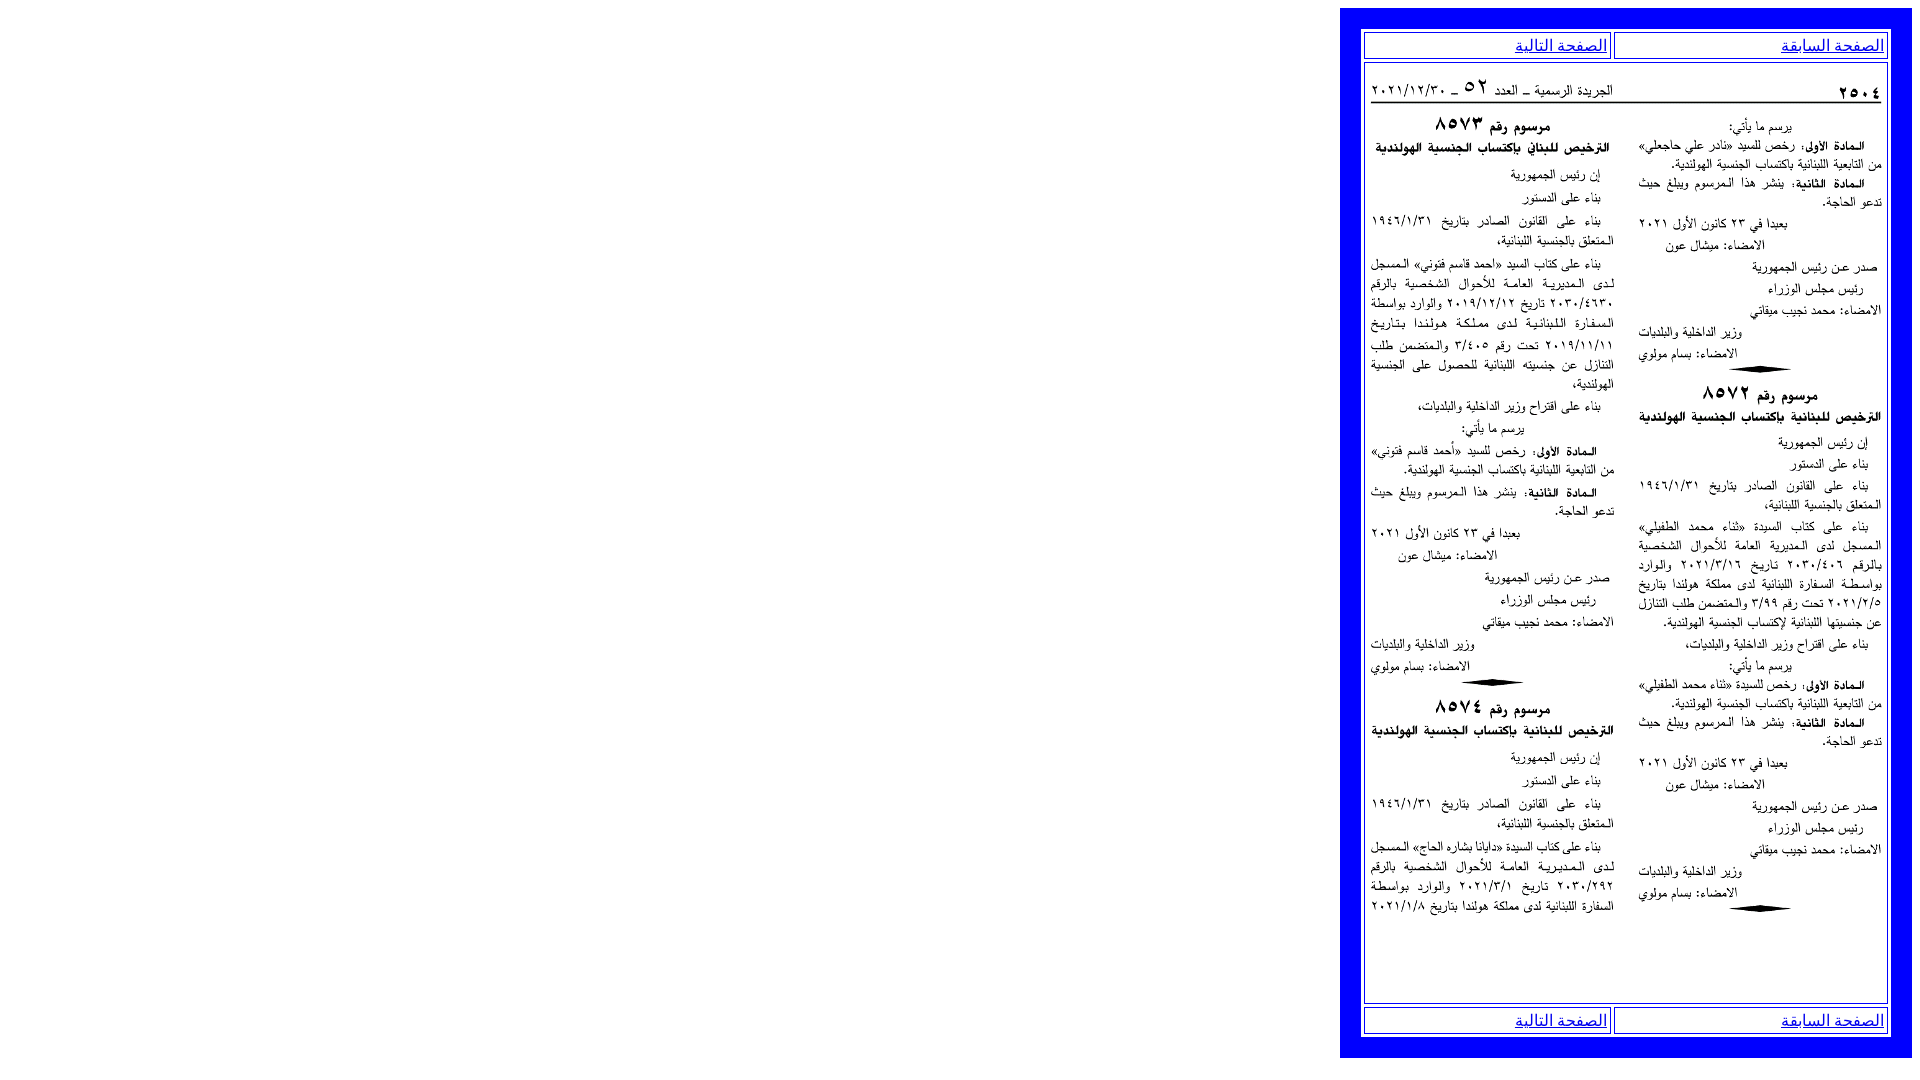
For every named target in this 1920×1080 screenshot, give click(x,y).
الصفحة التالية (1561, 45)
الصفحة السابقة (1832, 45)
